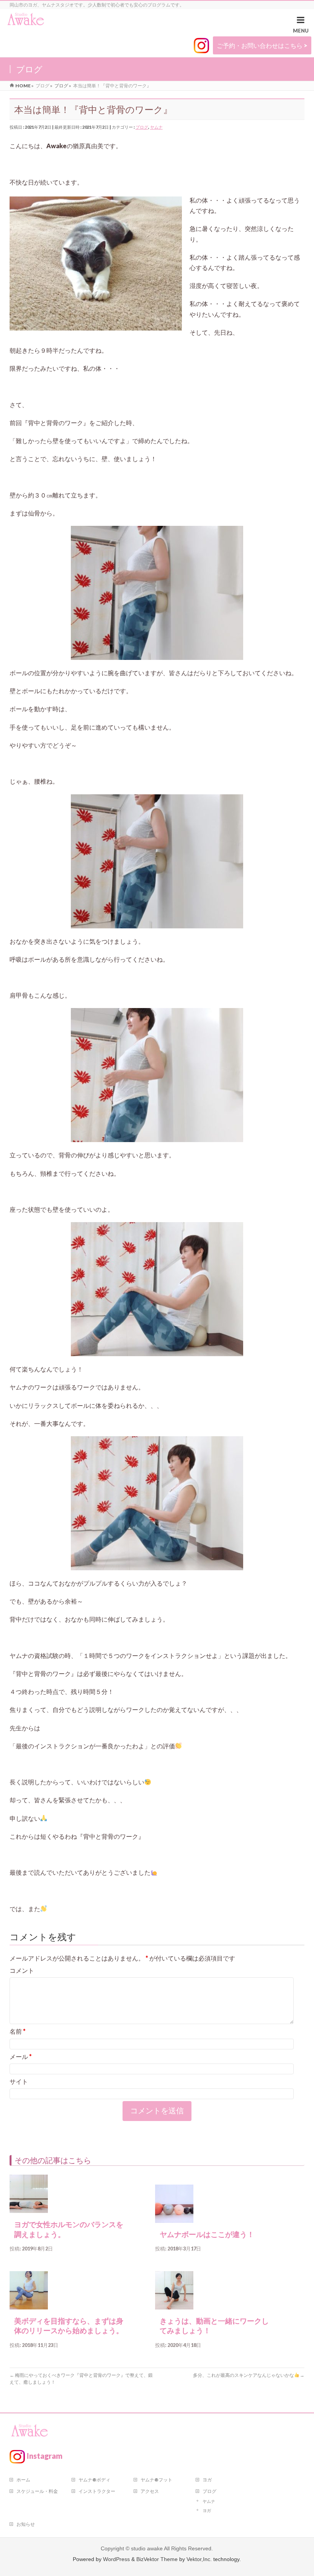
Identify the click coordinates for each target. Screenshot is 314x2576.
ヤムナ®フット (156, 2480)
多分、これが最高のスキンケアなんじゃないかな (249, 2375)
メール (21, 2056)
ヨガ (207, 2480)
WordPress (116, 2559)
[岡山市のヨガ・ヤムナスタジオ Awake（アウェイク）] (26, 20)
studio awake (147, 2548)
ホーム (23, 2480)
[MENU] (301, 26)
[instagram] (201, 46)
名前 (18, 2031)
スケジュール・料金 (37, 2491)
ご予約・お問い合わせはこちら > (262, 45)
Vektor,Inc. (199, 2559)
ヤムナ (156, 127)
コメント (22, 1970)
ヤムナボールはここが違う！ (207, 2235)
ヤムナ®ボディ (94, 2480)
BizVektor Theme (157, 2559)
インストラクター (97, 2491)
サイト (19, 2081)
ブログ (142, 127)
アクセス (150, 2491)
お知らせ (26, 2524)
